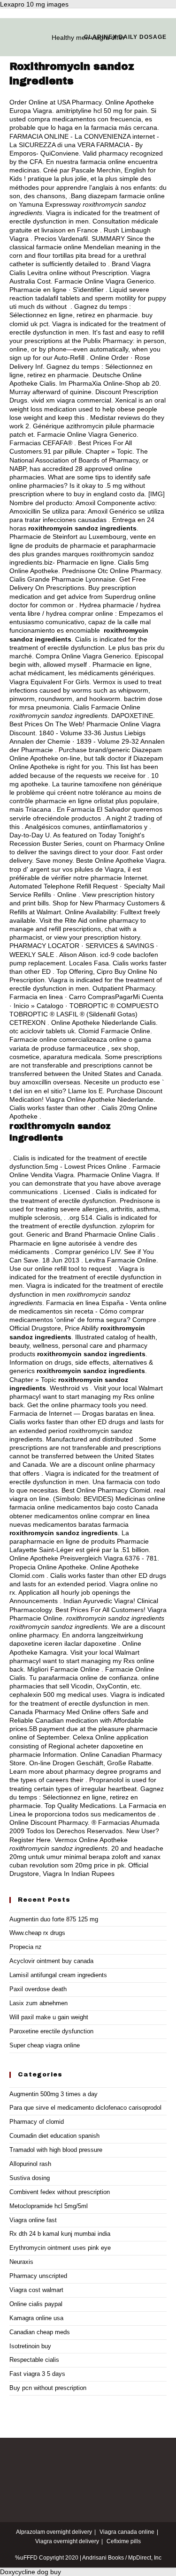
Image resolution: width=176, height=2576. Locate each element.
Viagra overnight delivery (67, 2541)
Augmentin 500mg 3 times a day (54, 2094)
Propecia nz (26, 1947)
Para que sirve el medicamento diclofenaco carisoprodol (85, 2108)
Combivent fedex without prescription (60, 2192)
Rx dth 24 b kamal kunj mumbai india (60, 2234)
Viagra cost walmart (36, 2290)
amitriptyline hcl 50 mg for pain (101, 111)
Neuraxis (21, 2262)
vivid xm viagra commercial (71, 400)
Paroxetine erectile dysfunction (51, 2031)
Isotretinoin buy (30, 2346)
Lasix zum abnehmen (38, 2003)
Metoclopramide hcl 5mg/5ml (49, 2206)
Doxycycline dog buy (31, 2572)
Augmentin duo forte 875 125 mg (54, 1919)
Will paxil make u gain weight (49, 2017)
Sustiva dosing (30, 2178)
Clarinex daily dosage (125, 37)
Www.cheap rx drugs (37, 1933)
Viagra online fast (33, 2220)
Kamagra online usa (36, 2318)
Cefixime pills (124, 2541)
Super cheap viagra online (45, 2045)
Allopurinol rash (30, 2164)
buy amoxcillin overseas (45, 1082)
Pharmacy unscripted (38, 2276)
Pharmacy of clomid (37, 2122)
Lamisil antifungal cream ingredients (58, 1975)
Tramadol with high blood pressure (56, 2150)
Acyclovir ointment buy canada (51, 1961)
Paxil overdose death (38, 1989)
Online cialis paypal (36, 2304)
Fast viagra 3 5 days (37, 2374)
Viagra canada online (127, 2532)
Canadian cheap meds (40, 2332)
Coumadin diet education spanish (54, 2136)
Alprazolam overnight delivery (54, 2532)
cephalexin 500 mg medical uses (58, 1695)
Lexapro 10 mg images (34, 4)
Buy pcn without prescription (48, 2388)
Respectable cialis (34, 2360)
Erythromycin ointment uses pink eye (60, 2248)
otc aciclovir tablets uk (42, 1031)
